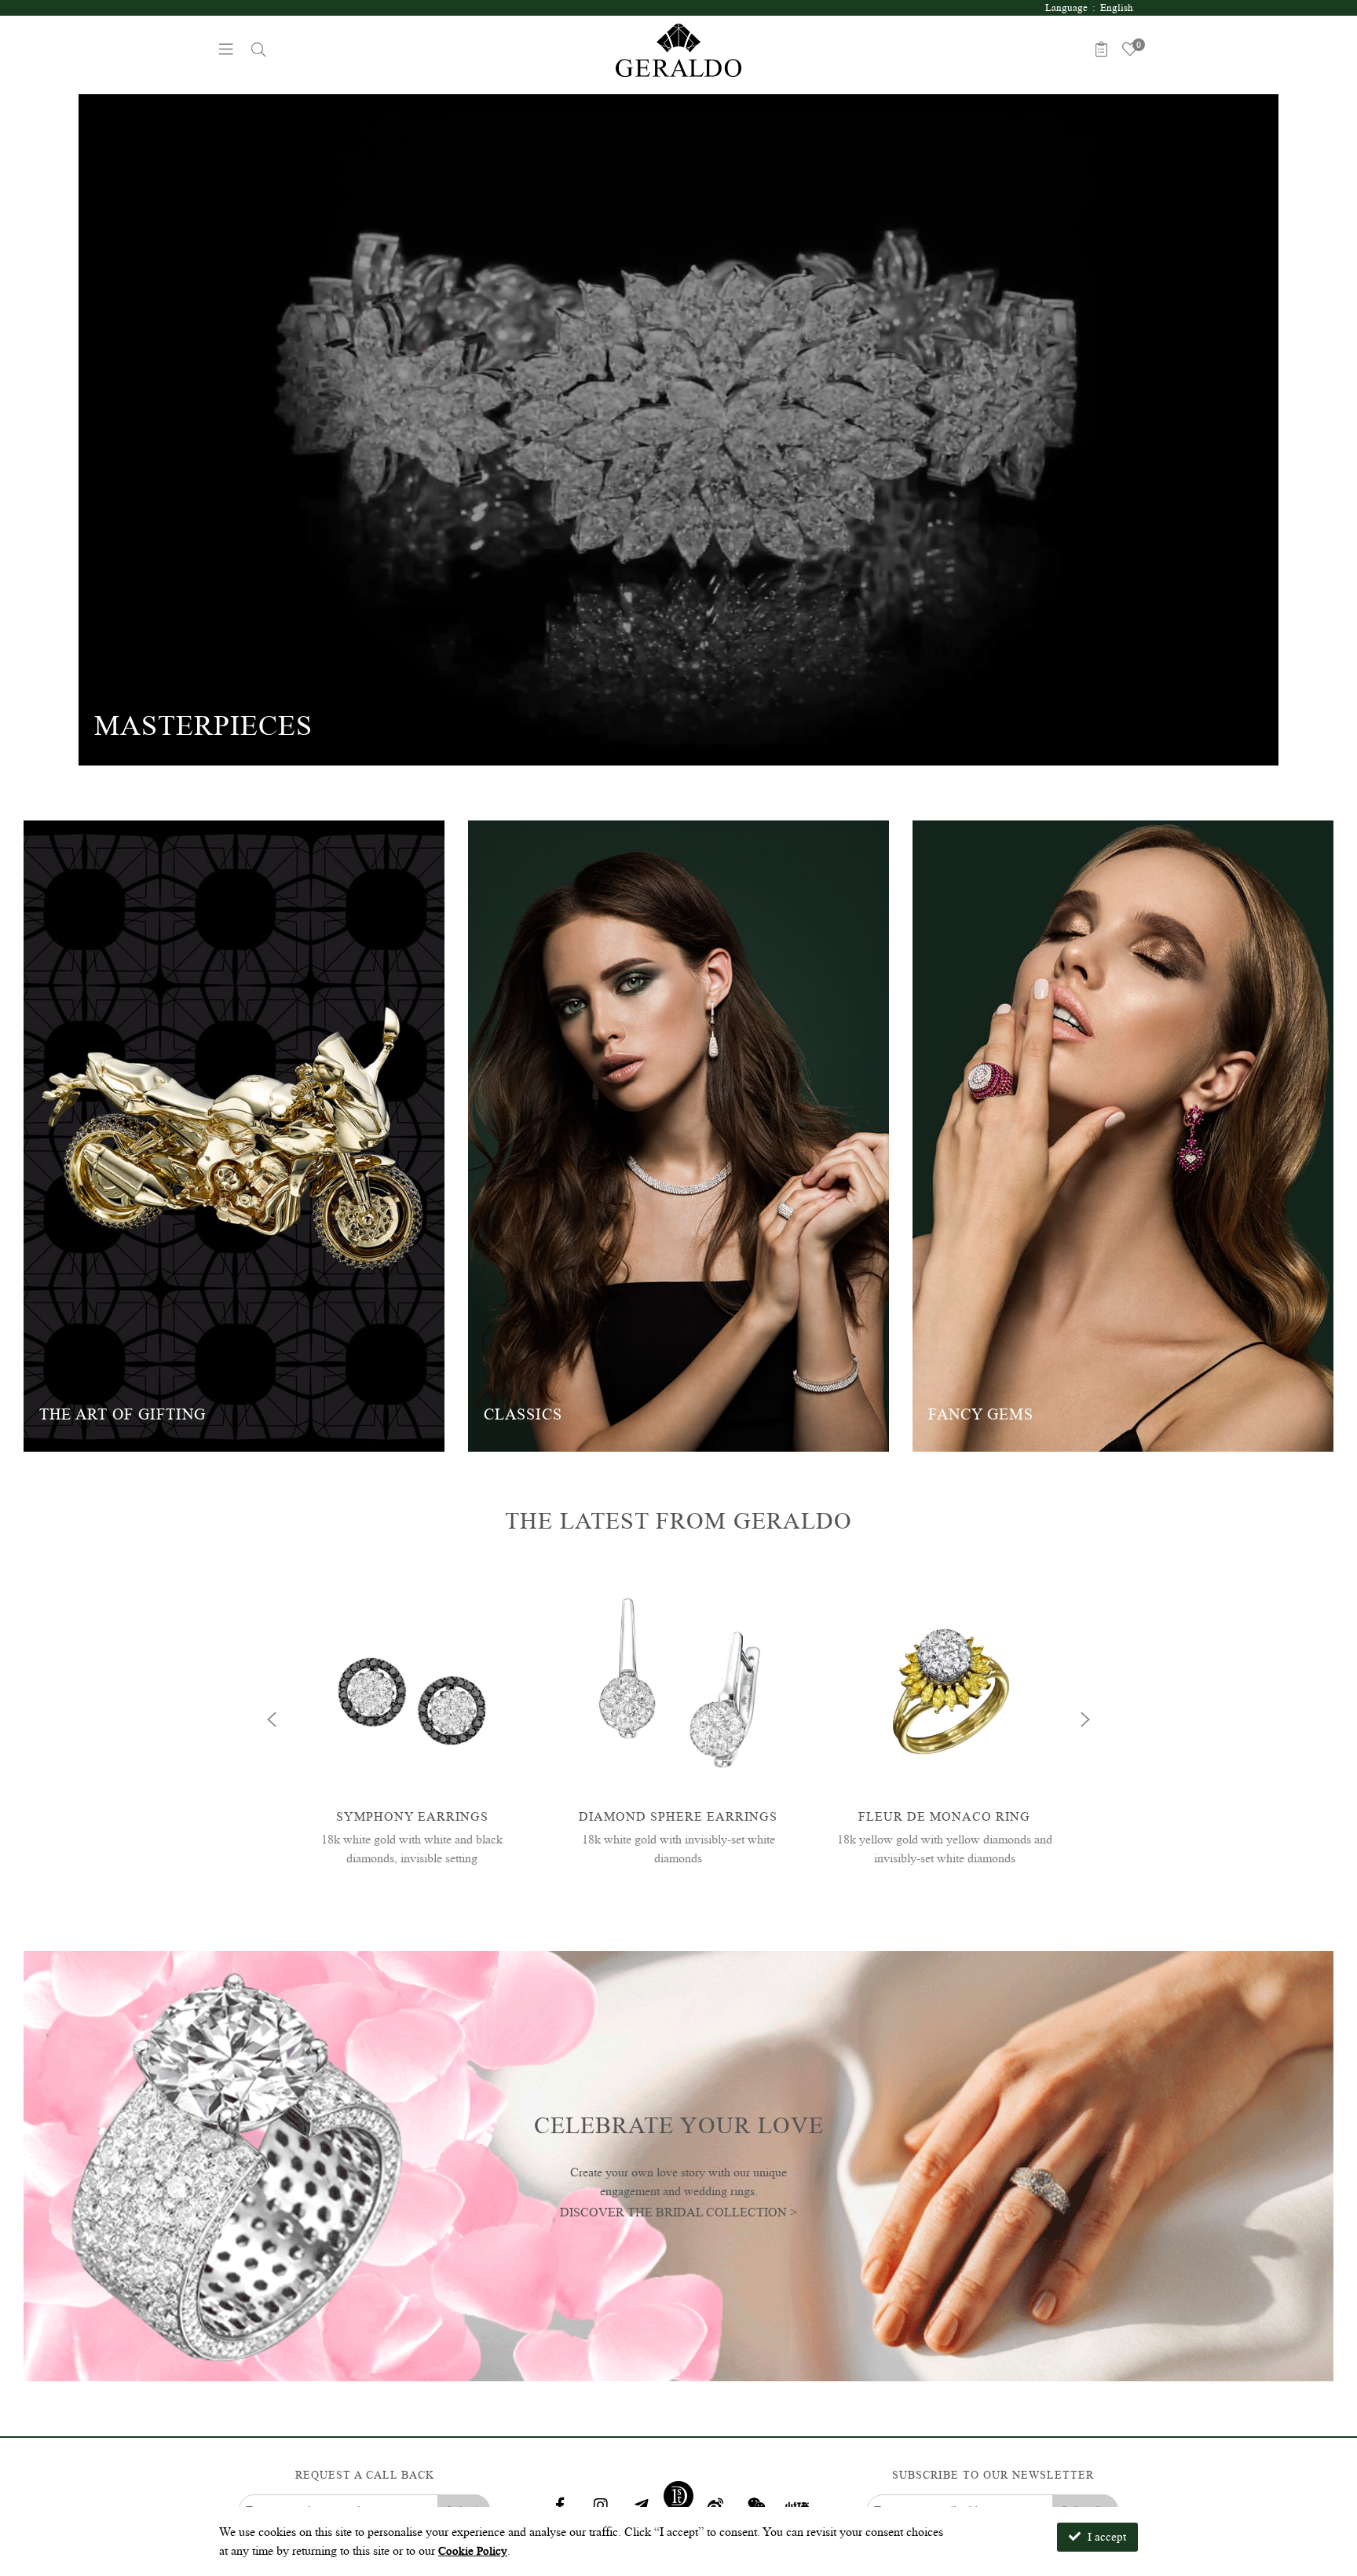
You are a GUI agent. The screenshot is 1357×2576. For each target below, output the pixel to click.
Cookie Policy (473, 2551)
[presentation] (272, 1719)
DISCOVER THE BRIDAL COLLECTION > (678, 2211)
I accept (1105, 2537)
